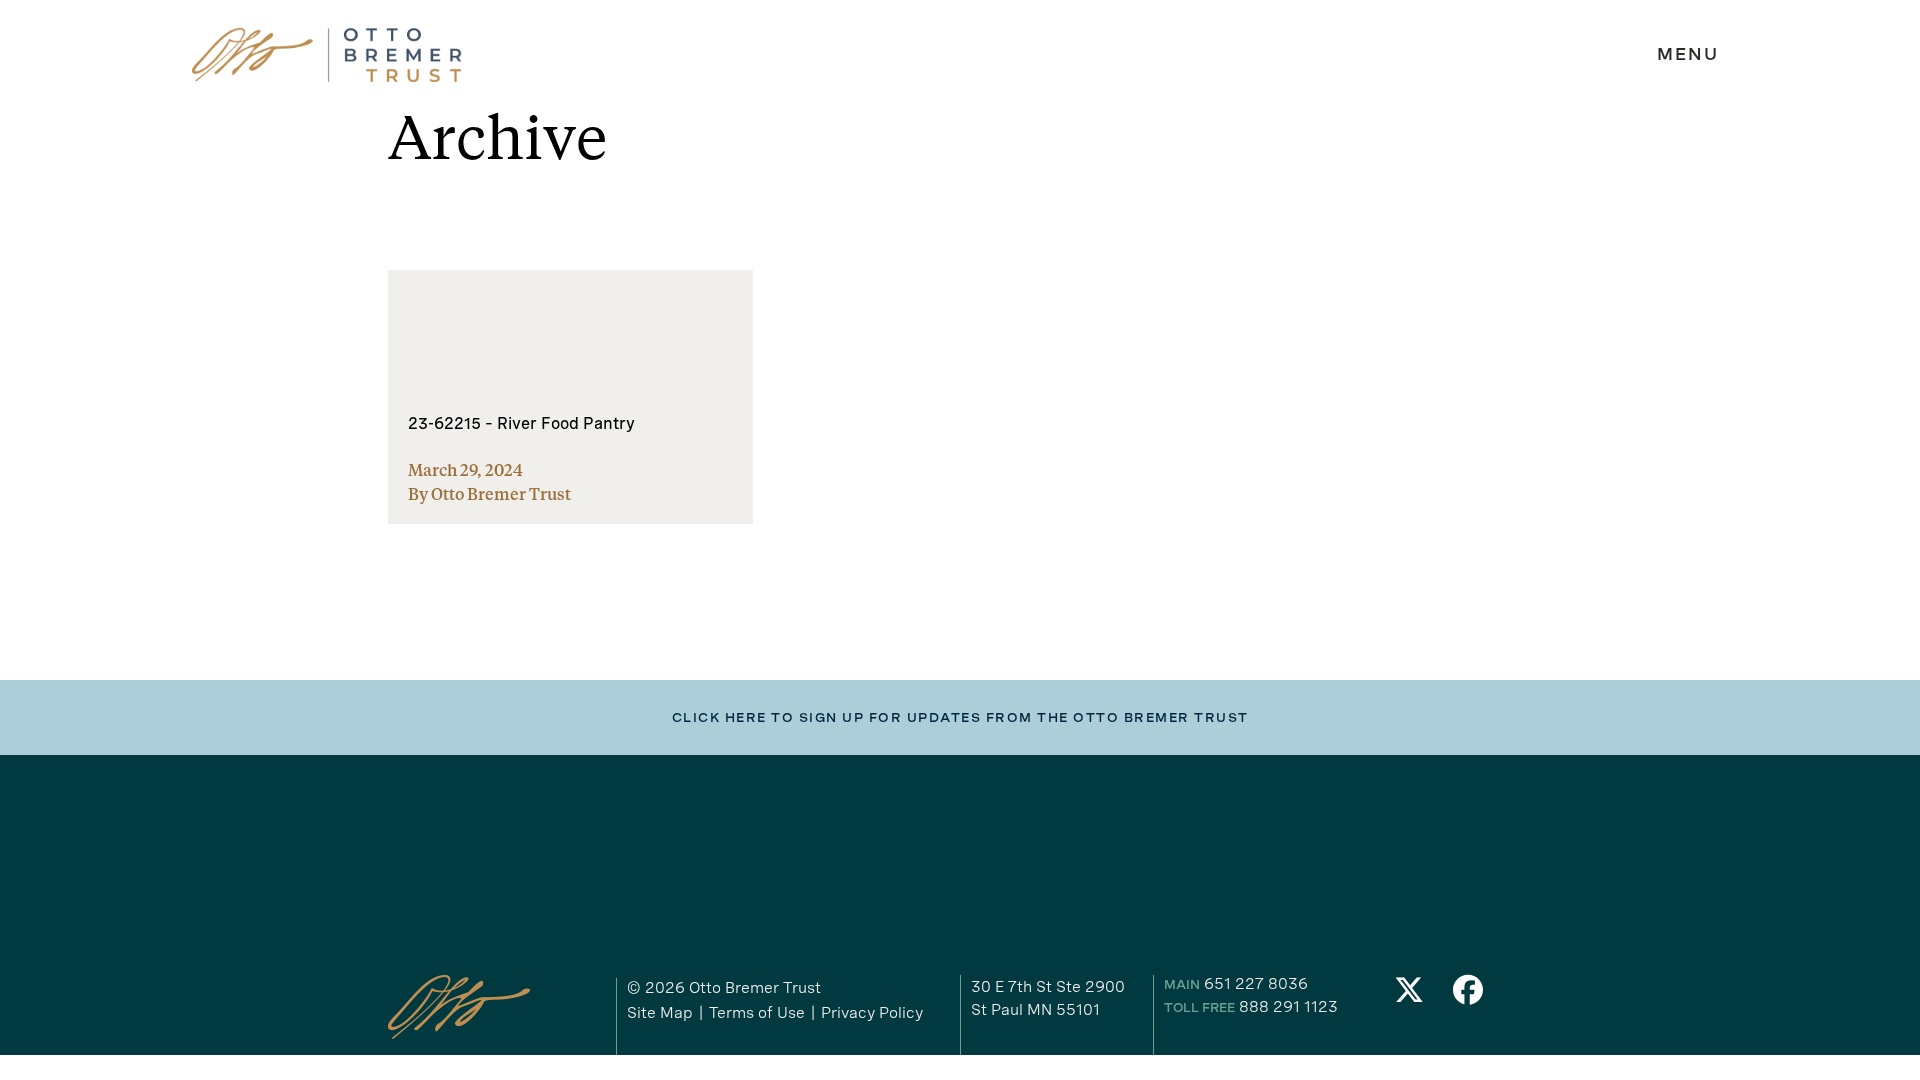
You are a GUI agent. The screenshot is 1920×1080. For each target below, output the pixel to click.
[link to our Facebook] (1469, 995)
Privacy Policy (872, 1012)
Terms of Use (757, 1012)
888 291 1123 (1288, 1006)
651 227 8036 (1256, 983)
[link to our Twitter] (1409, 995)
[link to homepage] (327, 55)
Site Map (660, 1012)
